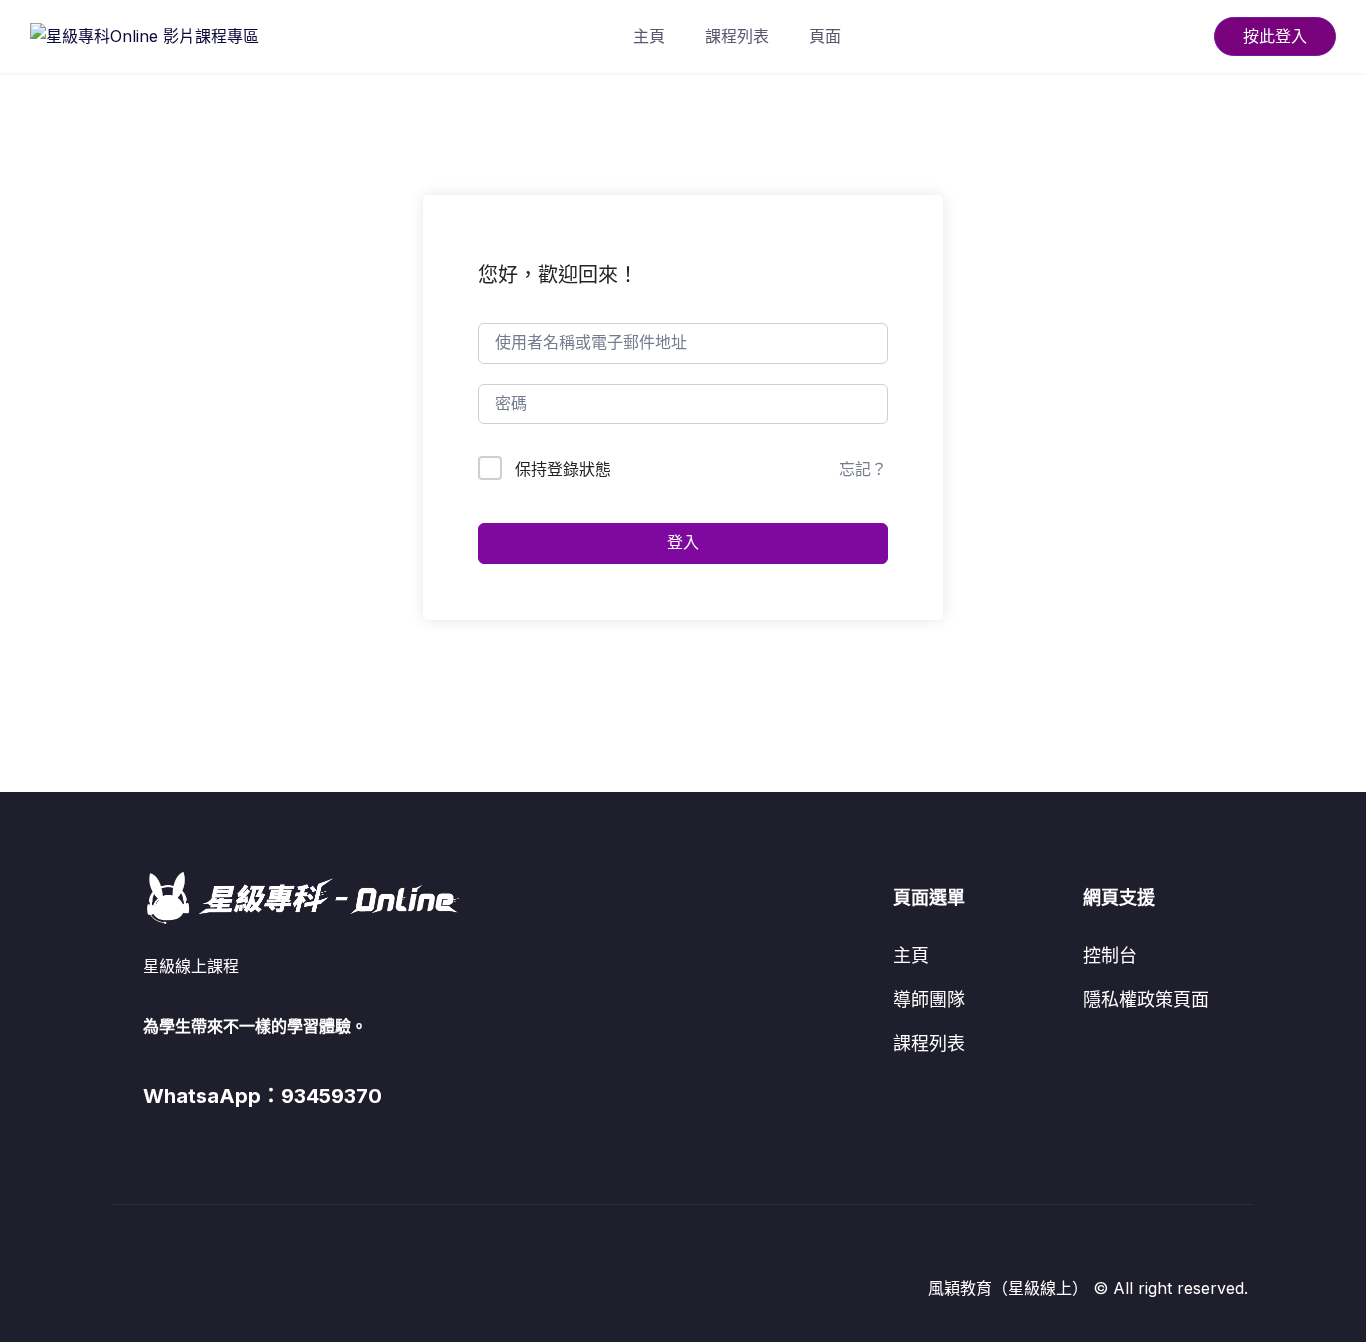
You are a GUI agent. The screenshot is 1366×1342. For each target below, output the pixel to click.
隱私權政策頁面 (1146, 999)
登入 (683, 542)
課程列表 (737, 36)
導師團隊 (929, 999)
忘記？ (863, 469)
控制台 (1110, 955)
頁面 (825, 36)
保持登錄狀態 (563, 469)
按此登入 (1275, 36)
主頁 (649, 36)
